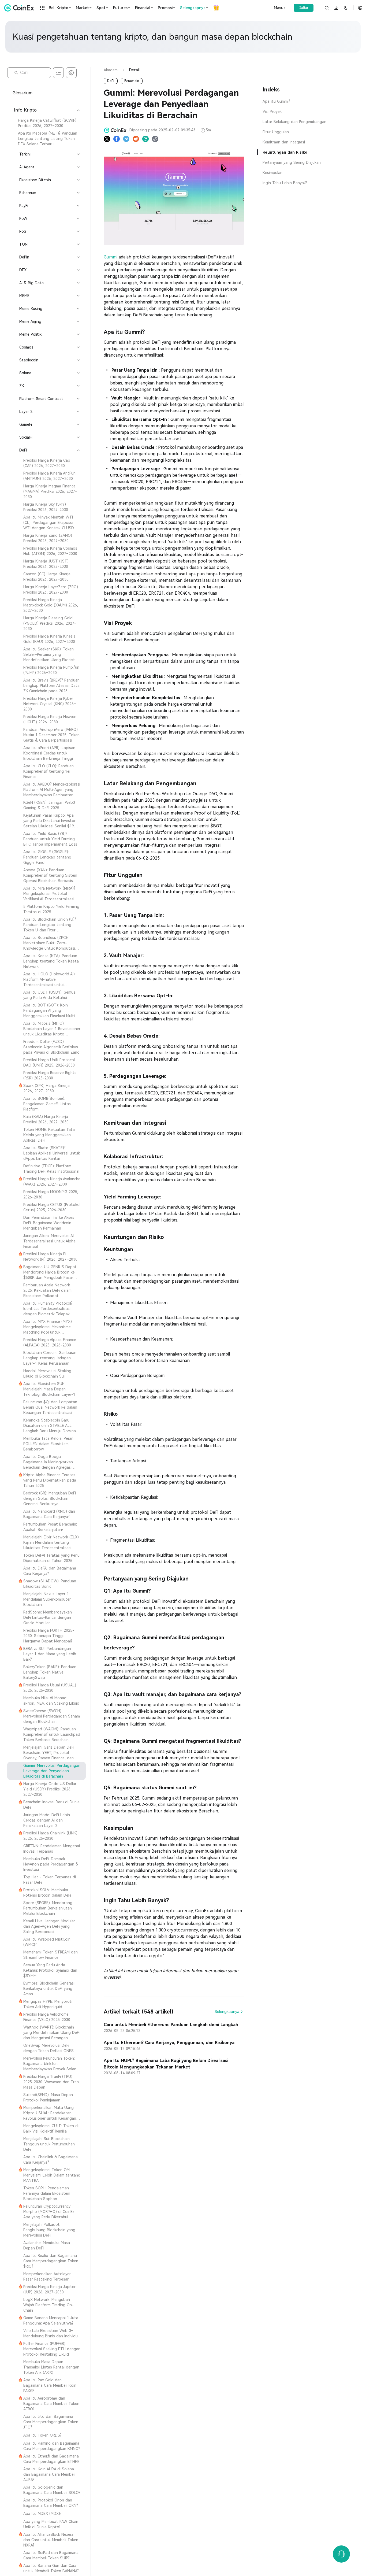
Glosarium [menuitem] (23, 93)
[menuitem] (46, 123)
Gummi (111, 257)
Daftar (304, 8)
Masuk (280, 8)
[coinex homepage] (20, 8)
